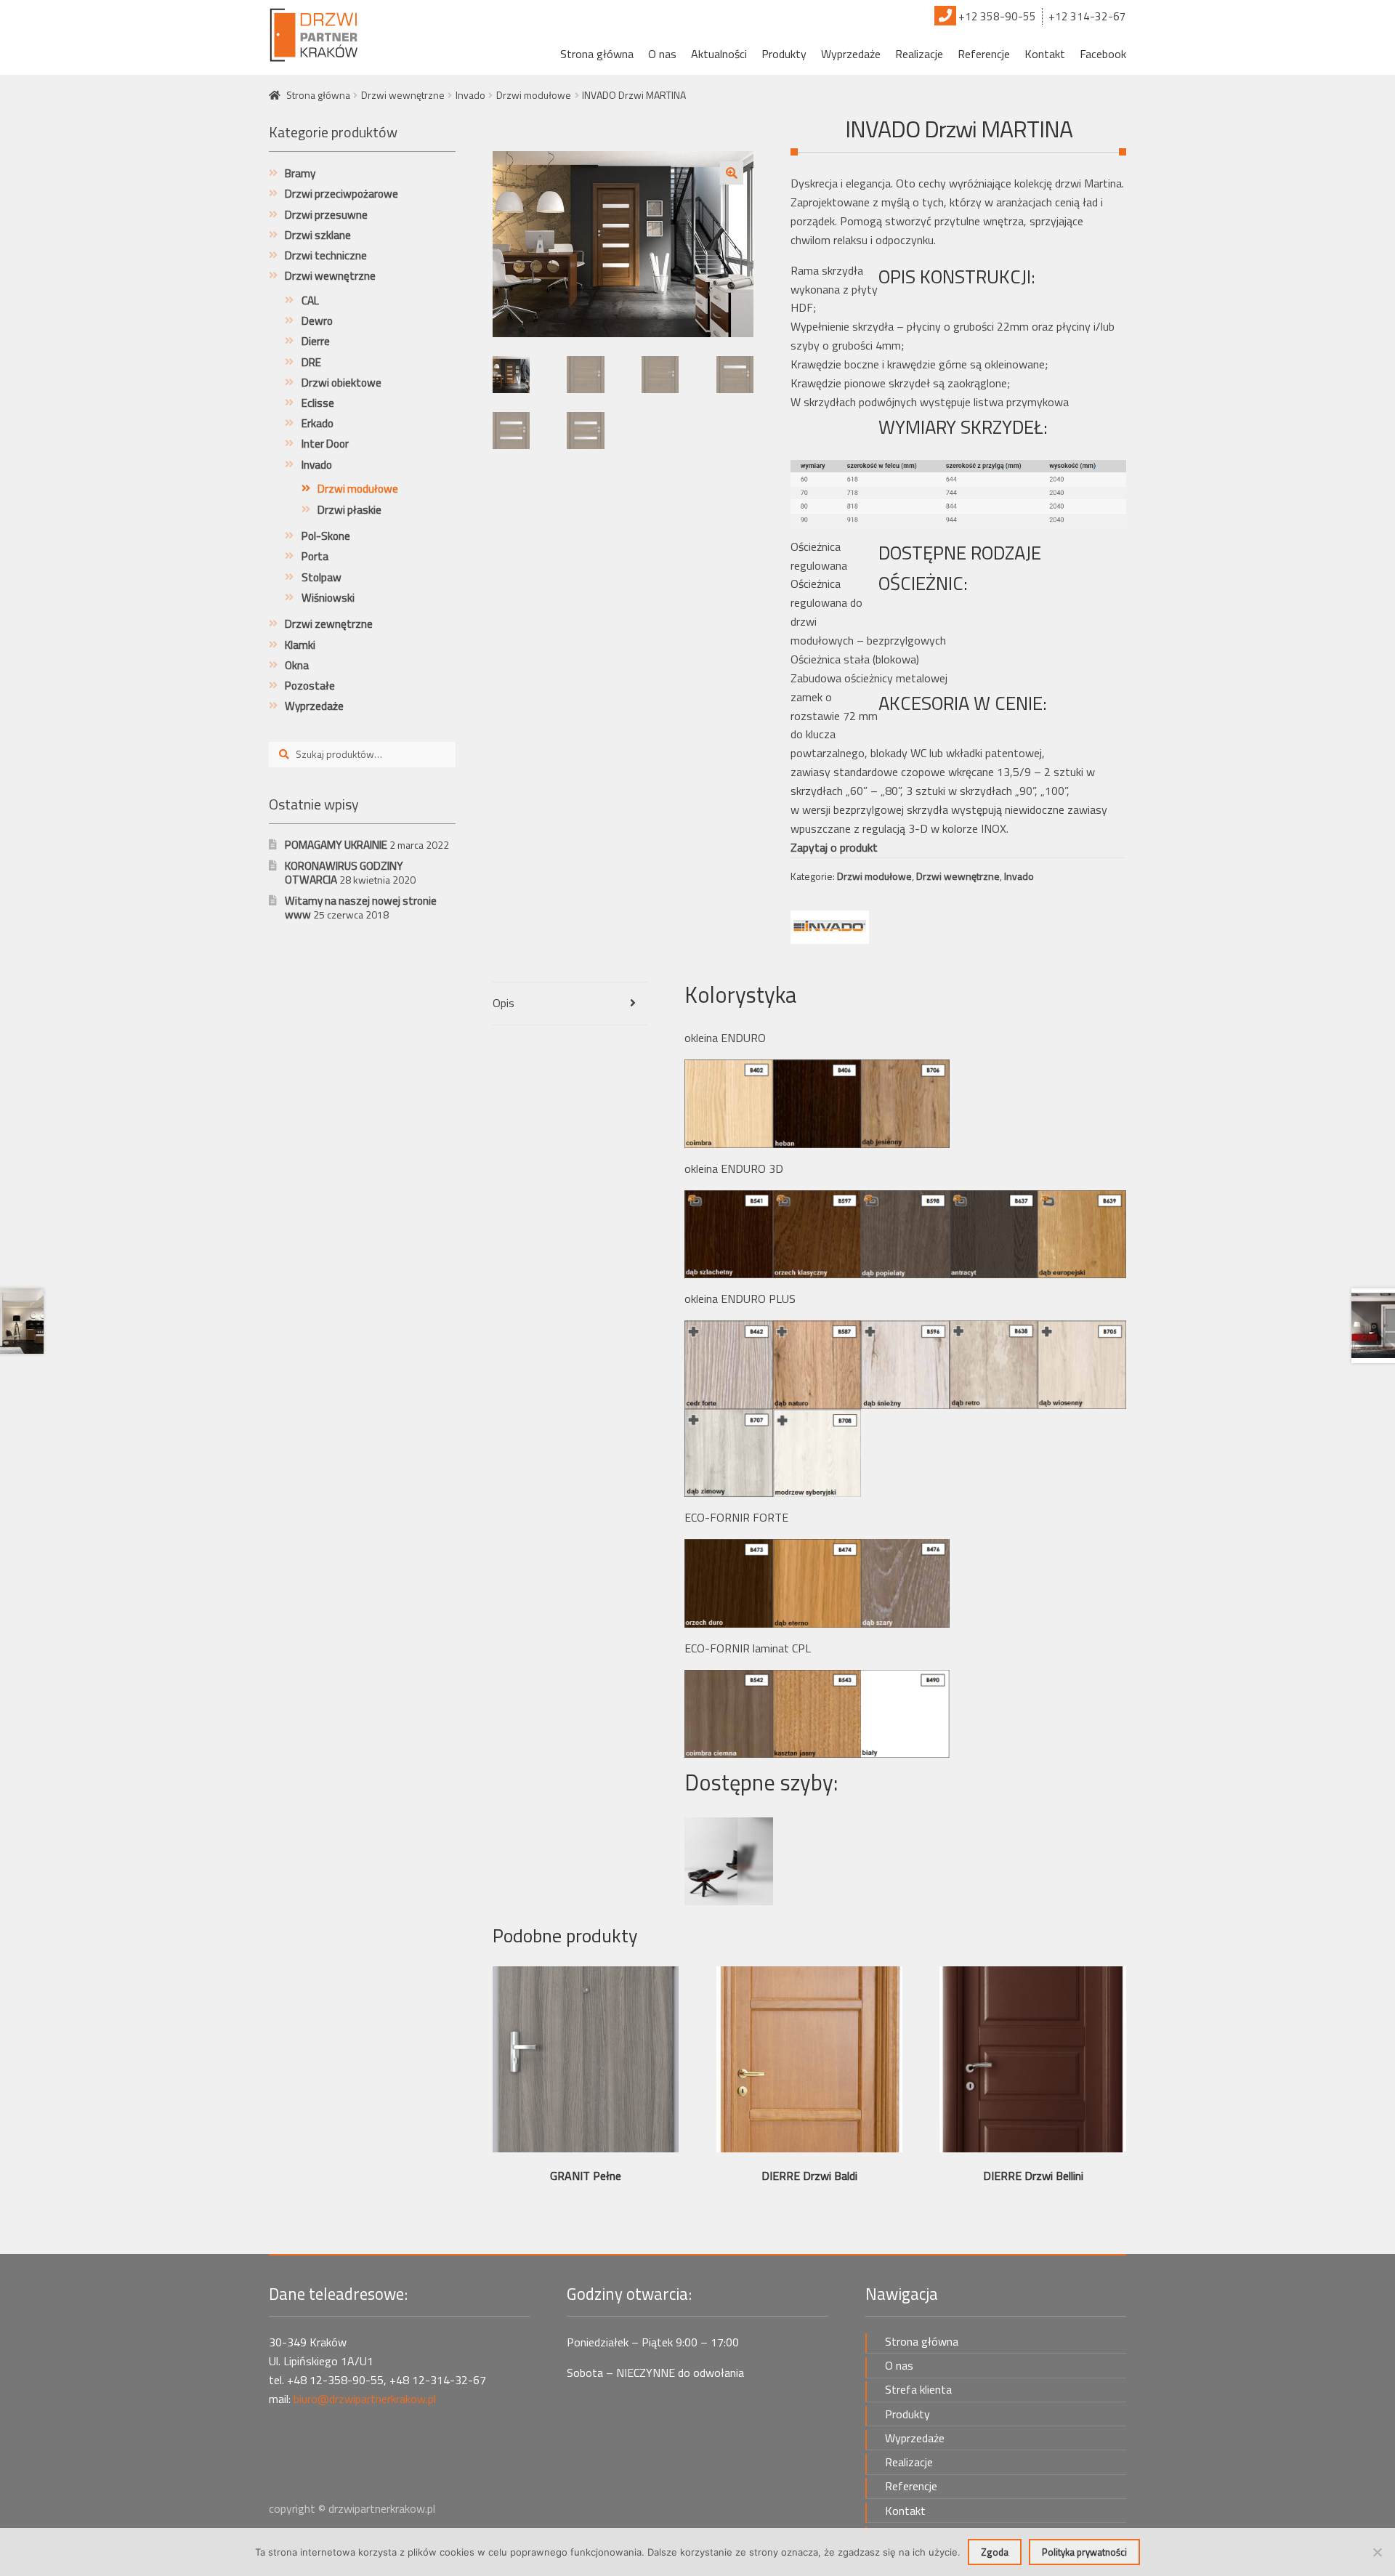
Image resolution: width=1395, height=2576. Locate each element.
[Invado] (830, 927)
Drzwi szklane (318, 235)
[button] (732, 173)
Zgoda (995, 2552)
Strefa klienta (918, 2389)
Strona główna (597, 54)
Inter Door (325, 444)
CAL (310, 300)
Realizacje (919, 54)
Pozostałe (310, 686)
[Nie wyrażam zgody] (1377, 2552)
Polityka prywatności (1084, 2552)
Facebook (1103, 54)
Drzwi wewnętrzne (403, 95)
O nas (662, 54)
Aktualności (719, 54)
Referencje (984, 54)
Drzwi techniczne (326, 255)
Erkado (318, 423)
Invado (470, 95)
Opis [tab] (504, 1003)
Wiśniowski (328, 598)
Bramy (300, 173)
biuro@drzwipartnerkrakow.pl (365, 2399)
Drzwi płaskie (349, 510)
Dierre (316, 341)
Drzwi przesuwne (326, 215)
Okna (297, 665)
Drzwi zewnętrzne (329, 624)
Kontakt (1045, 54)
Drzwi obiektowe (341, 383)
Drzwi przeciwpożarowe (341, 194)
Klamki (300, 645)
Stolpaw (322, 577)
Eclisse (318, 403)
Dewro (317, 321)
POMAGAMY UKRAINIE (336, 845)
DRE (311, 362)
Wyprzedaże (851, 54)
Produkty (784, 54)
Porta (315, 556)
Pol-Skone (326, 536)
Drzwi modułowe (534, 95)
